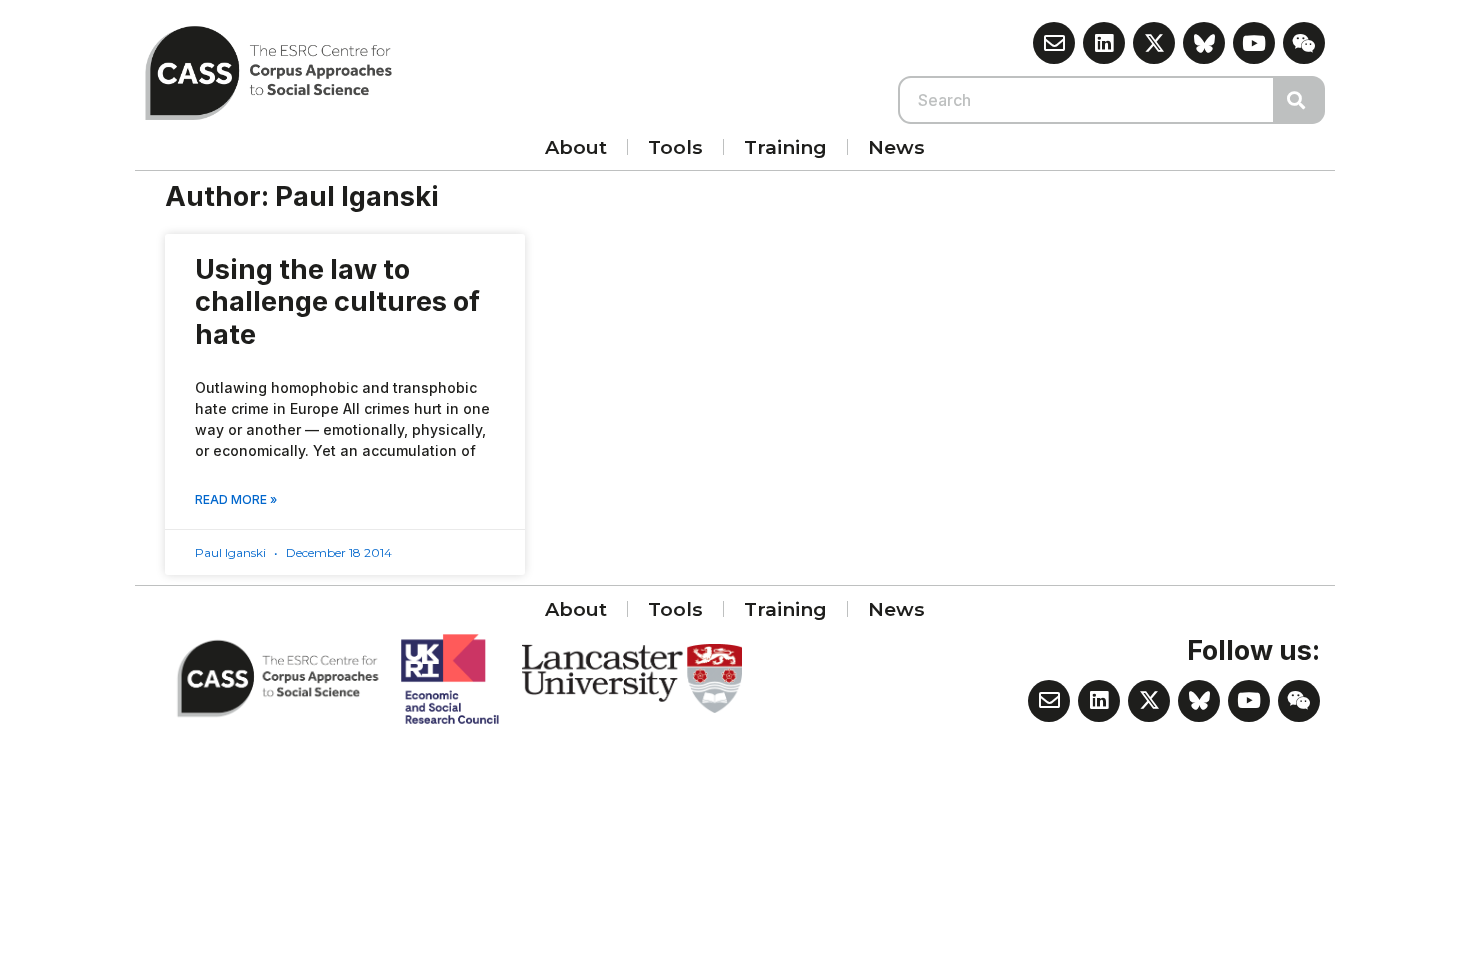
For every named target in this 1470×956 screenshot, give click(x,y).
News (896, 147)
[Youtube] (1254, 43)
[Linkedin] (1104, 43)
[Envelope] (1054, 43)
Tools (675, 147)
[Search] (1300, 100)
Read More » (236, 499)
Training (785, 147)
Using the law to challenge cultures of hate (337, 302)
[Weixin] (1304, 43)
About (576, 147)
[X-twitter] (1154, 43)
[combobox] (1087, 100)
